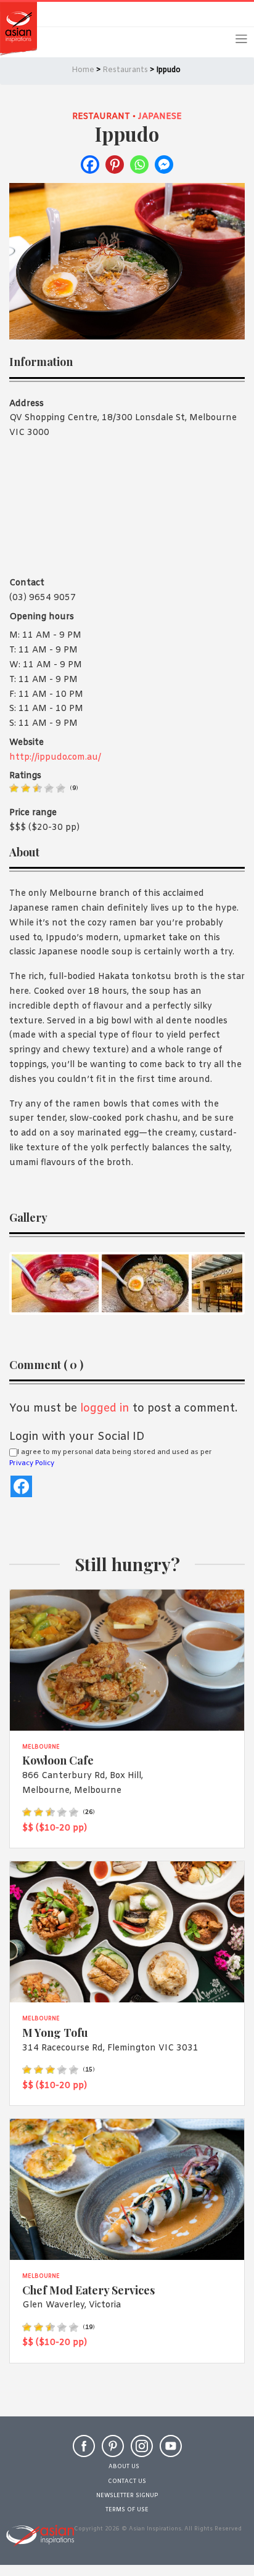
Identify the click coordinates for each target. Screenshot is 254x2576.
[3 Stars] (37, 788)
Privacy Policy (32, 1463)
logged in (105, 1408)
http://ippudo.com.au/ (55, 758)
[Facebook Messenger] (164, 165)
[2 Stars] (26, 788)
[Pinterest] (115, 165)
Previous (28, 1283)
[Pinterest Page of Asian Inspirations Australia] (113, 2452)
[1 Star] (14, 788)
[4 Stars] (49, 788)
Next (226, 1283)
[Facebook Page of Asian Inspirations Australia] (84, 2452)
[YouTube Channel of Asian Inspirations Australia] (171, 2452)
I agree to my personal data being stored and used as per (111, 1458)
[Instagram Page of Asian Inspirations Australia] (142, 2452)
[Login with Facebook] (21, 1486)
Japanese (160, 117)
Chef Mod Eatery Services (88, 2290)
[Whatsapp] (139, 165)
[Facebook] (90, 165)
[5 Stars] (61, 788)
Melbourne (41, 1747)
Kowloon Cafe (58, 1760)
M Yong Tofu (55, 2032)
